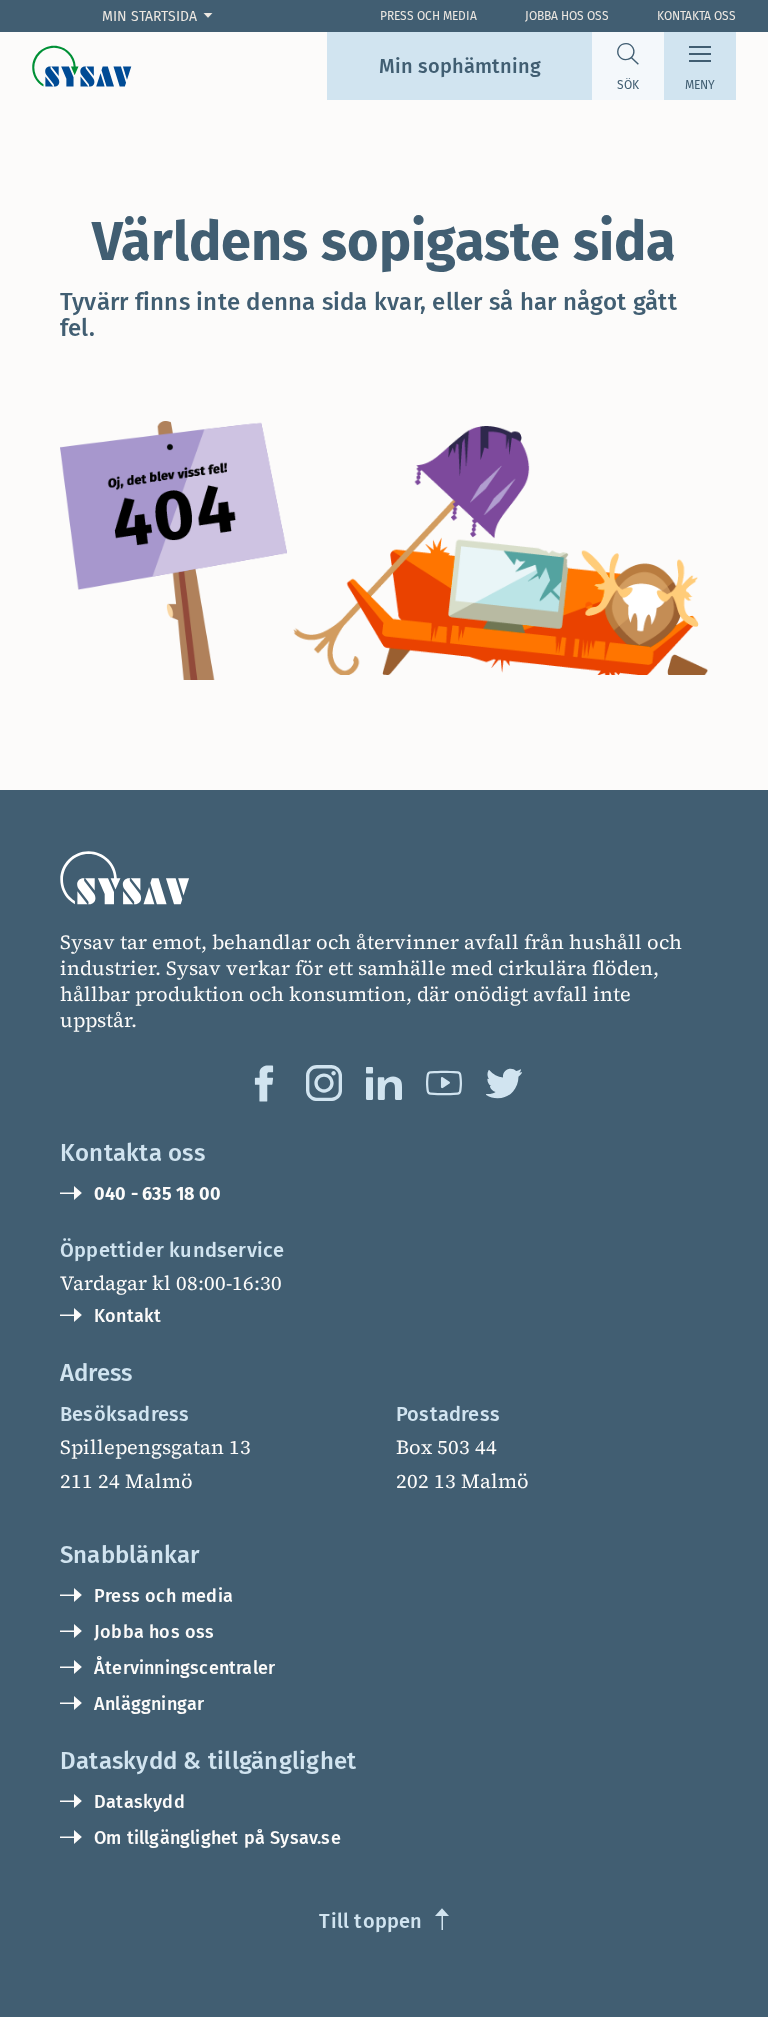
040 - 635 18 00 (157, 1194)
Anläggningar (149, 1704)
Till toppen (370, 1921)
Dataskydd (139, 1802)
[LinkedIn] (384, 1083)
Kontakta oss (696, 16)
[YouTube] (444, 1083)
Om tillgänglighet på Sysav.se (217, 1838)
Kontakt (127, 1316)
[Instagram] (324, 1083)
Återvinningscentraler (184, 1668)
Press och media (163, 1596)
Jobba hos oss (567, 16)
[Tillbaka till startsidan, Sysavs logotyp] (82, 66)
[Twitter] (504, 1083)
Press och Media (428, 16)
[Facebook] (264, 1083)
